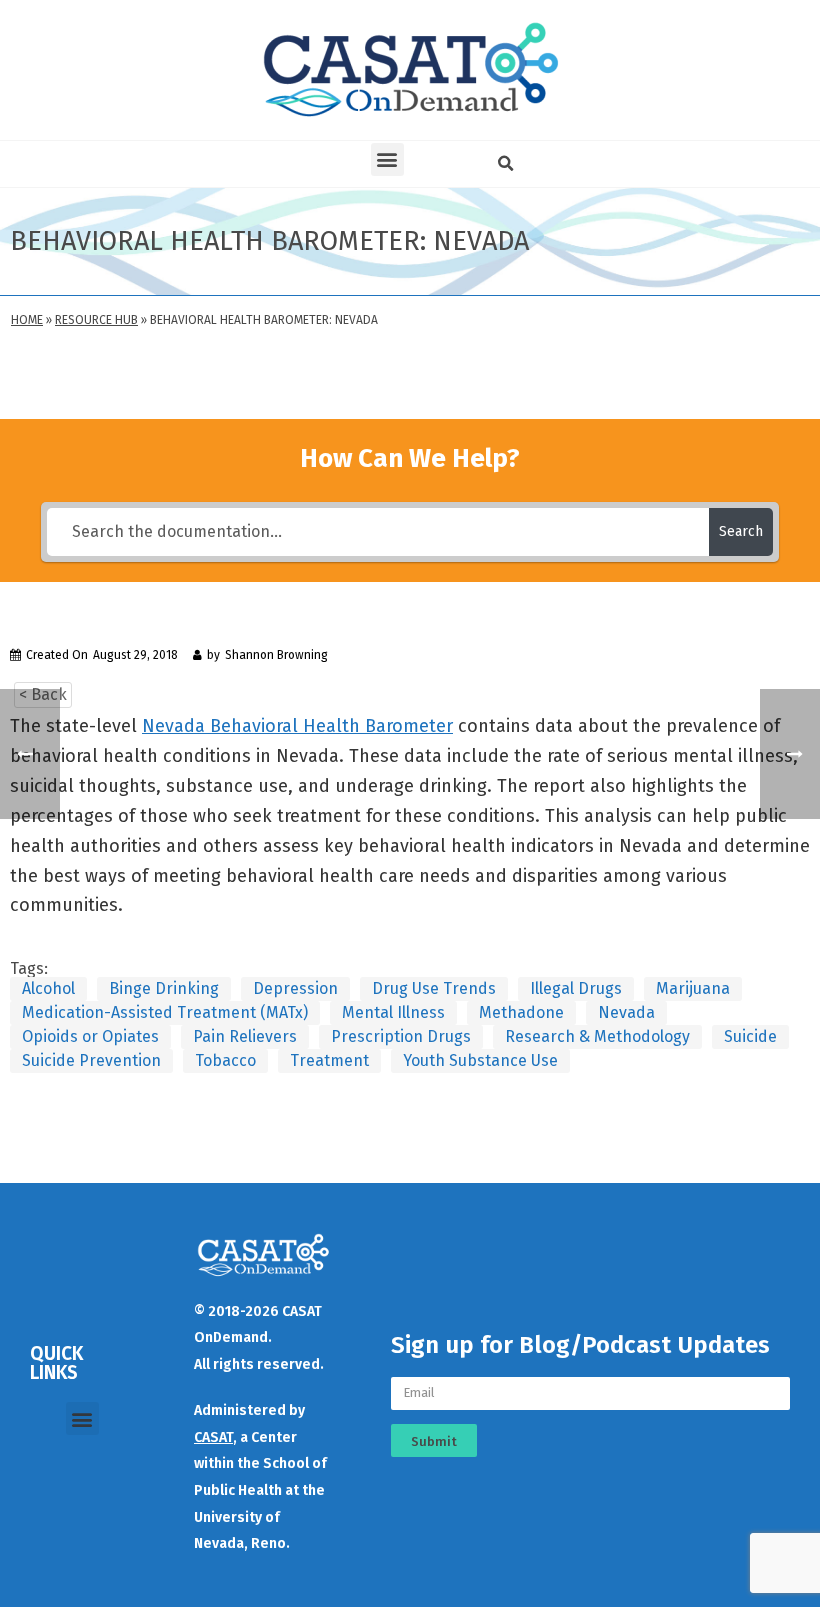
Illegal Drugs (576, 988)
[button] (387, 159)
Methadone (521, 1012)
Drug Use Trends (434, 988)
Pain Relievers (245, 1036)
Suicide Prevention (91, 1060)
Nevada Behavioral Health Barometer (297, 726)
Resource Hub (96, 320)
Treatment (329, 1060)
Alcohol (48, 988)
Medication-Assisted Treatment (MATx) (165, 1012)
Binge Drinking (164, 988)
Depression (295, 988)
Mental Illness (393, 1012)
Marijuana (693, 988)
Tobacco (225, 1060)
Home (27, 320)
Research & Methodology (597, 1036)
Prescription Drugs (401, 1036)
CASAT (213, 1437)
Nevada (626, 1012)
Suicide (750, 1036)
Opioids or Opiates (90, 1036)
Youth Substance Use (480, 1060)
